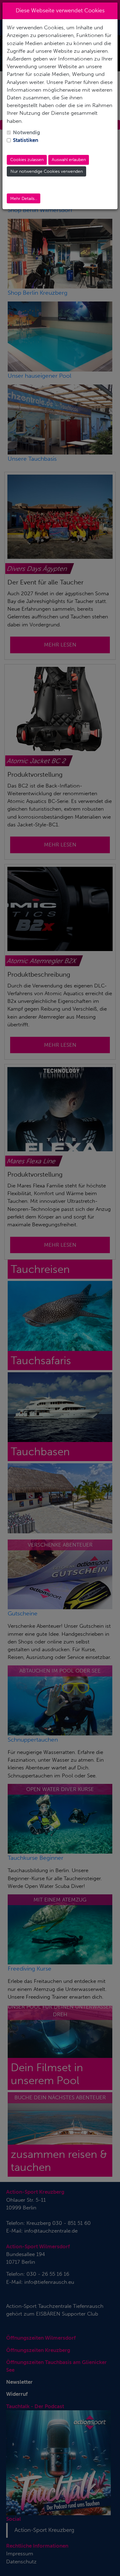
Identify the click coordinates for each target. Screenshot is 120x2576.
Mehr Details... (24, 199)
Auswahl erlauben (69, 160)
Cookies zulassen (27, 160)
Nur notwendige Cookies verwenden (47, 171)
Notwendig (26, 132)
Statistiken (26, 140)
